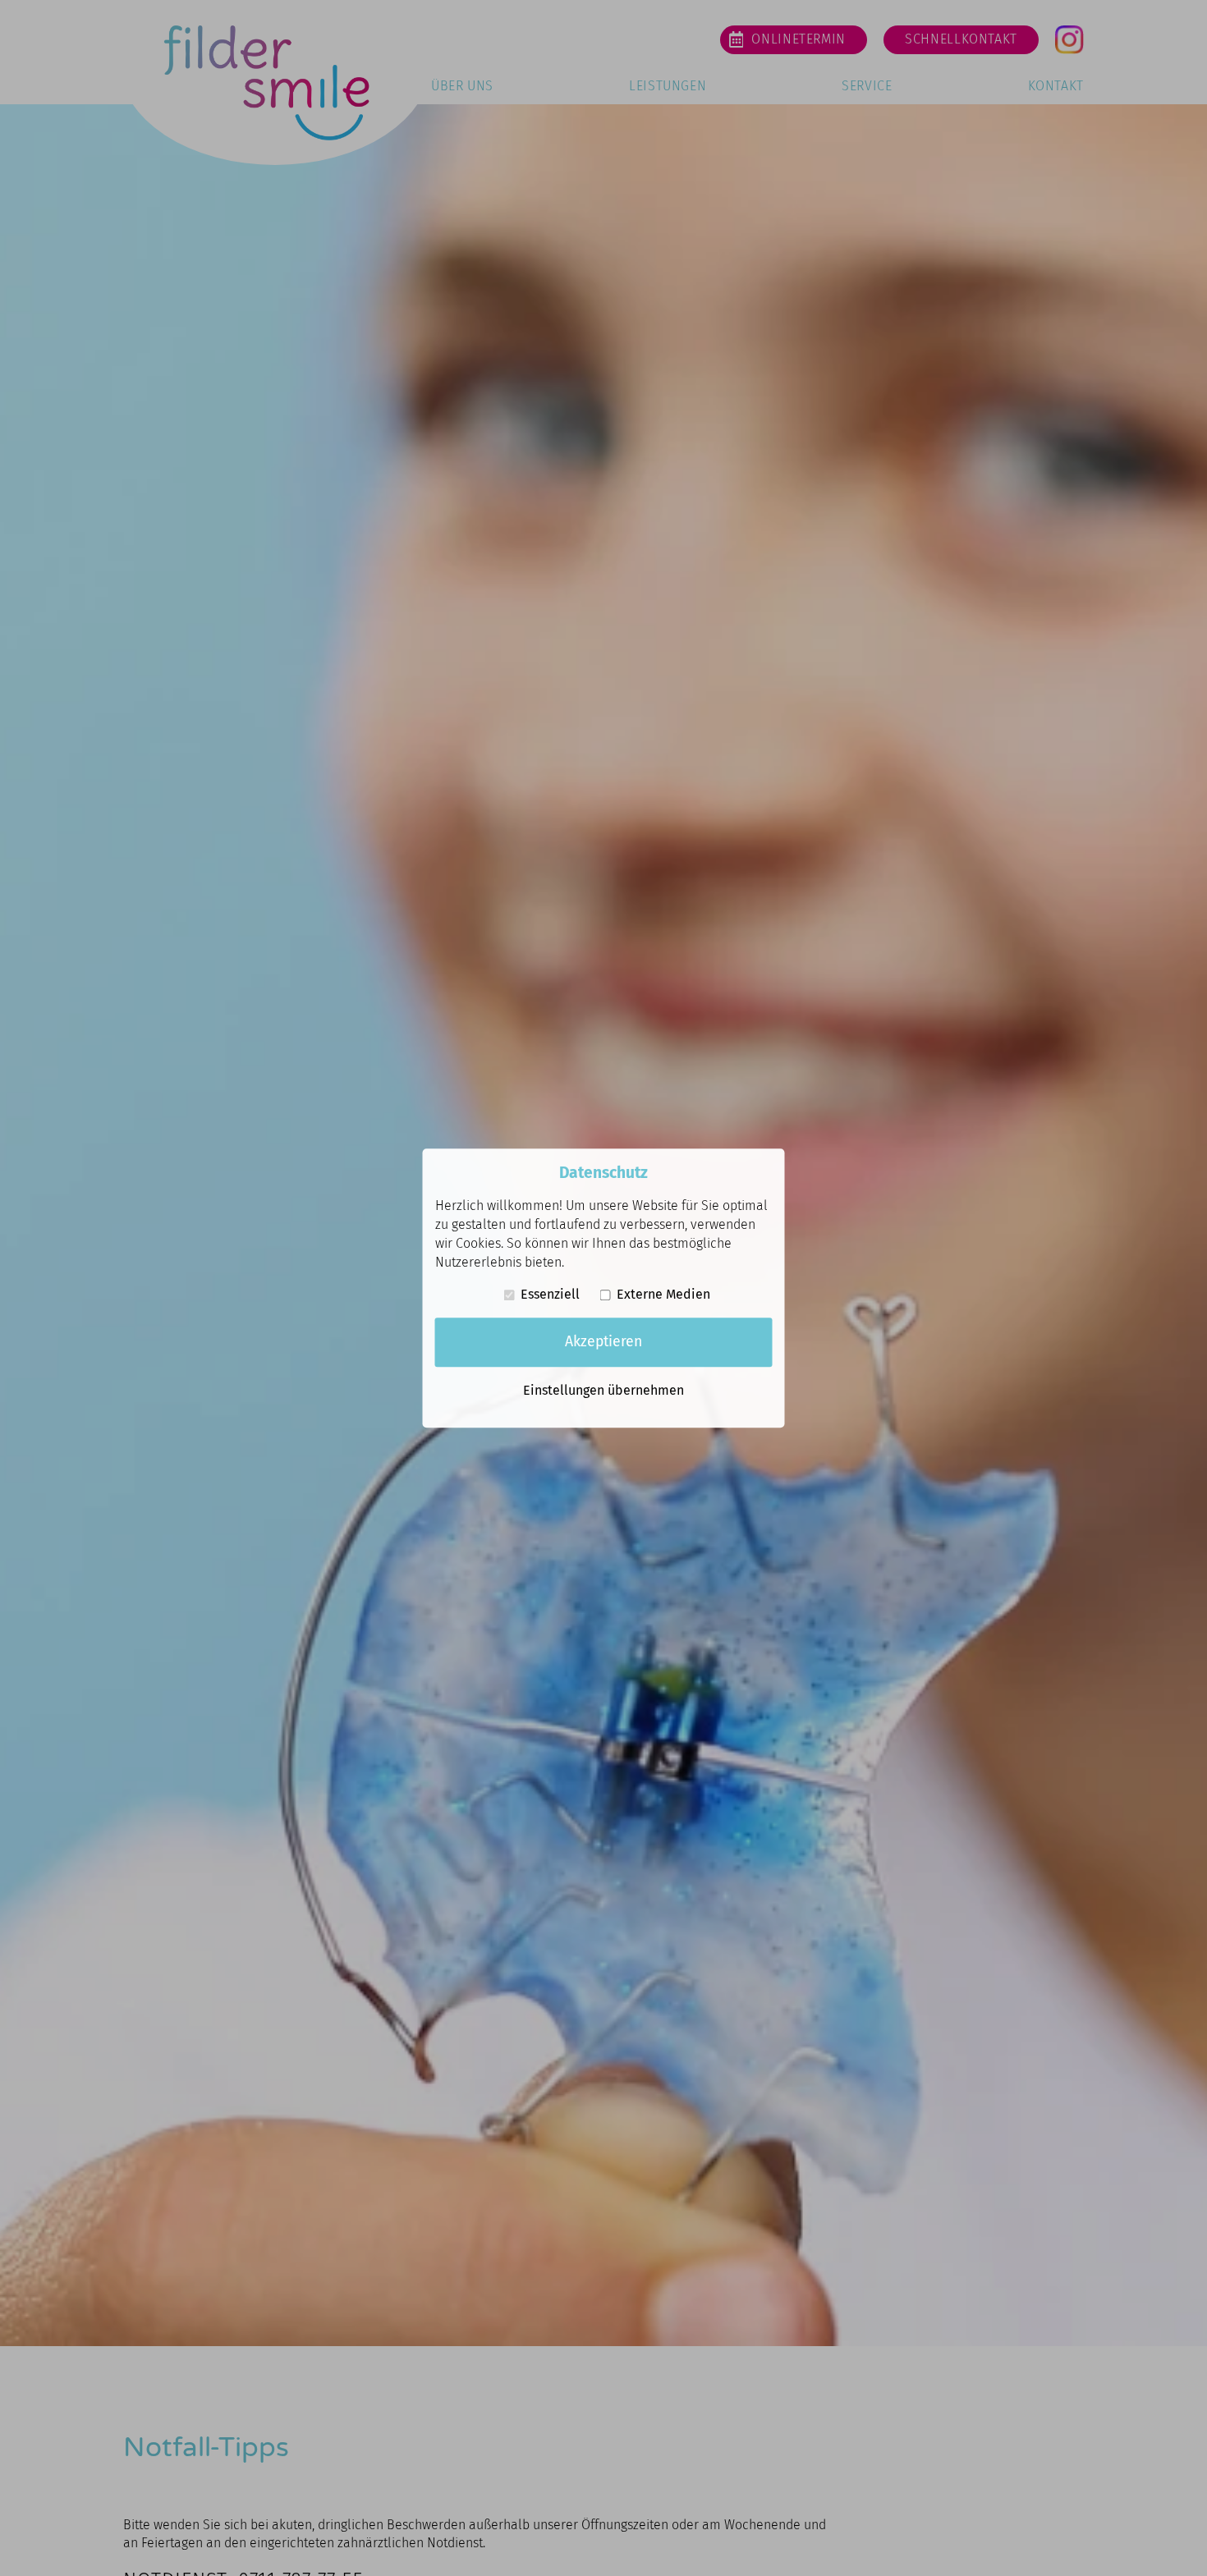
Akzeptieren (603, 1342)
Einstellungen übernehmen (603, 1390)
